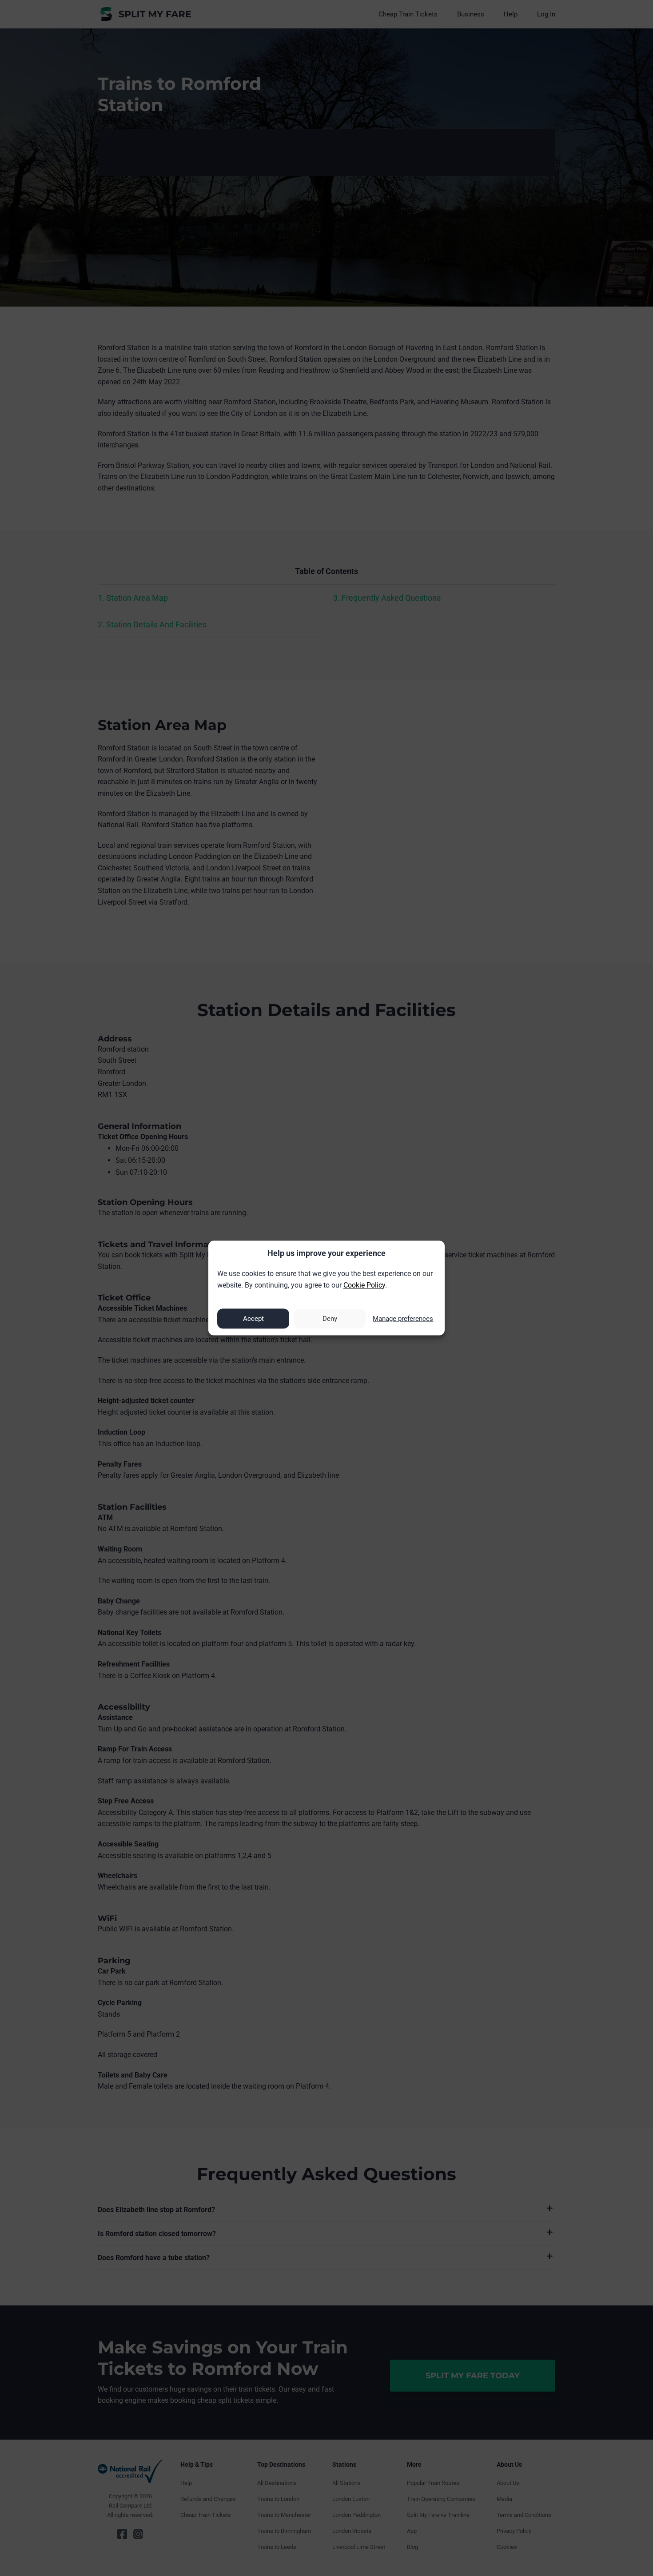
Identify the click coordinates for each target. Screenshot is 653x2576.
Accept (253, 1319)
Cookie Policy (364, 1285)
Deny (330, 1319)
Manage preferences (403, 1319)
